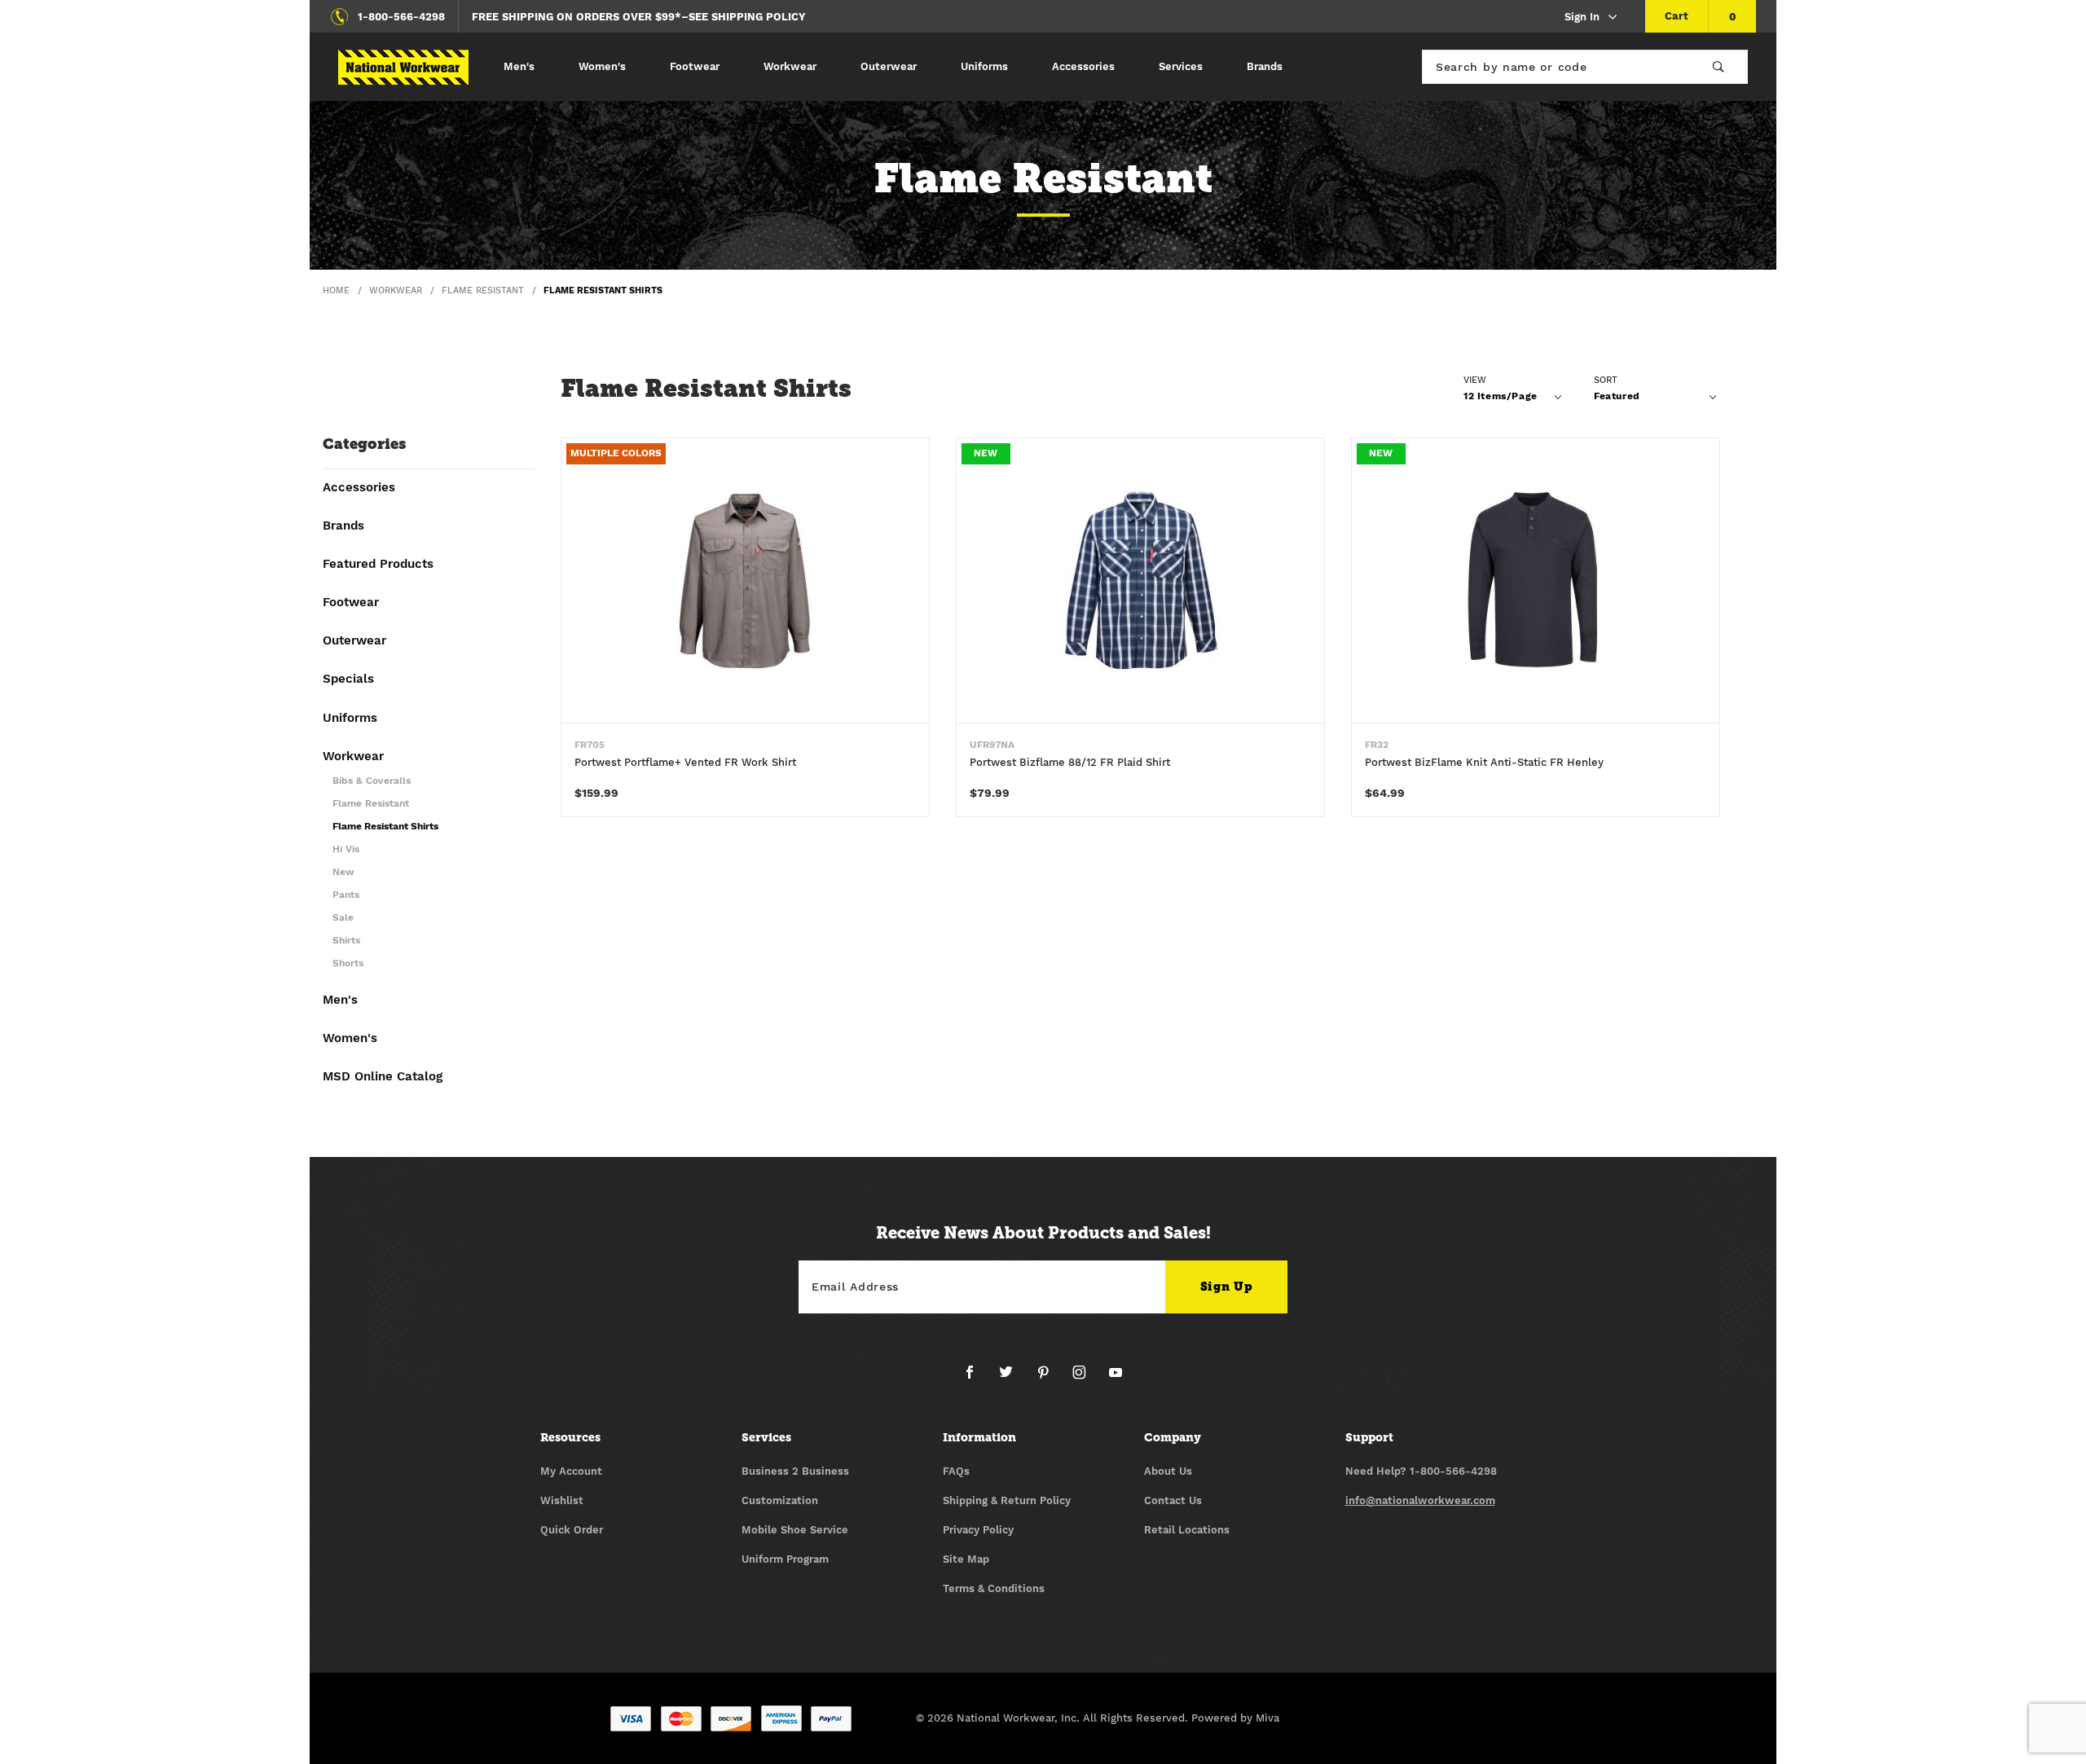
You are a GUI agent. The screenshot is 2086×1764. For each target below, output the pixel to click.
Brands (1265, 66)
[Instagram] (1086, 1379)
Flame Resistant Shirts (385, 827)
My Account (571, 1471)
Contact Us (1173, 1500)
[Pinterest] (1050, 1379)
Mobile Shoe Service (795, 1530)
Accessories (1083, 66)
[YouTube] (1116, 1379)
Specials (348, 680)
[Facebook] (976, 1379)
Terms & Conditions (994, 1588)
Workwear (790, 66)
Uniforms (984, 66)
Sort (1606, 380)
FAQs (956, 1471)
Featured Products (378, 565)
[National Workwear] (403, 67)
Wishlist (562, 1500)
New (343, 872)
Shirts (346, 941)
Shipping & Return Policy (1007, 1500)
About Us (1168, 1471)
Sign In (1582, 17)
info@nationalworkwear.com (1420, 1500)
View (1475, 380)
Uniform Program (785, 1559)
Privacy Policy (978, 1530)
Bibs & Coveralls (372, 781)
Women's (602, 66)
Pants (346, 895)
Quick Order (572, 1530)
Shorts (348, 963)
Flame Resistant (371, 804)
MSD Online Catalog (383, 1077)
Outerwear (889, 66)
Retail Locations (1187, 1530)
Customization (780, 1500)
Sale (343, 918)
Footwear (695, 66)
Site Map (966, 1559)
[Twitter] (1012, 1379)
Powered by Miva (1235, 1718)
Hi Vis (346, 849)
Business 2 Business (795, 1471)
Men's (519, 66)
